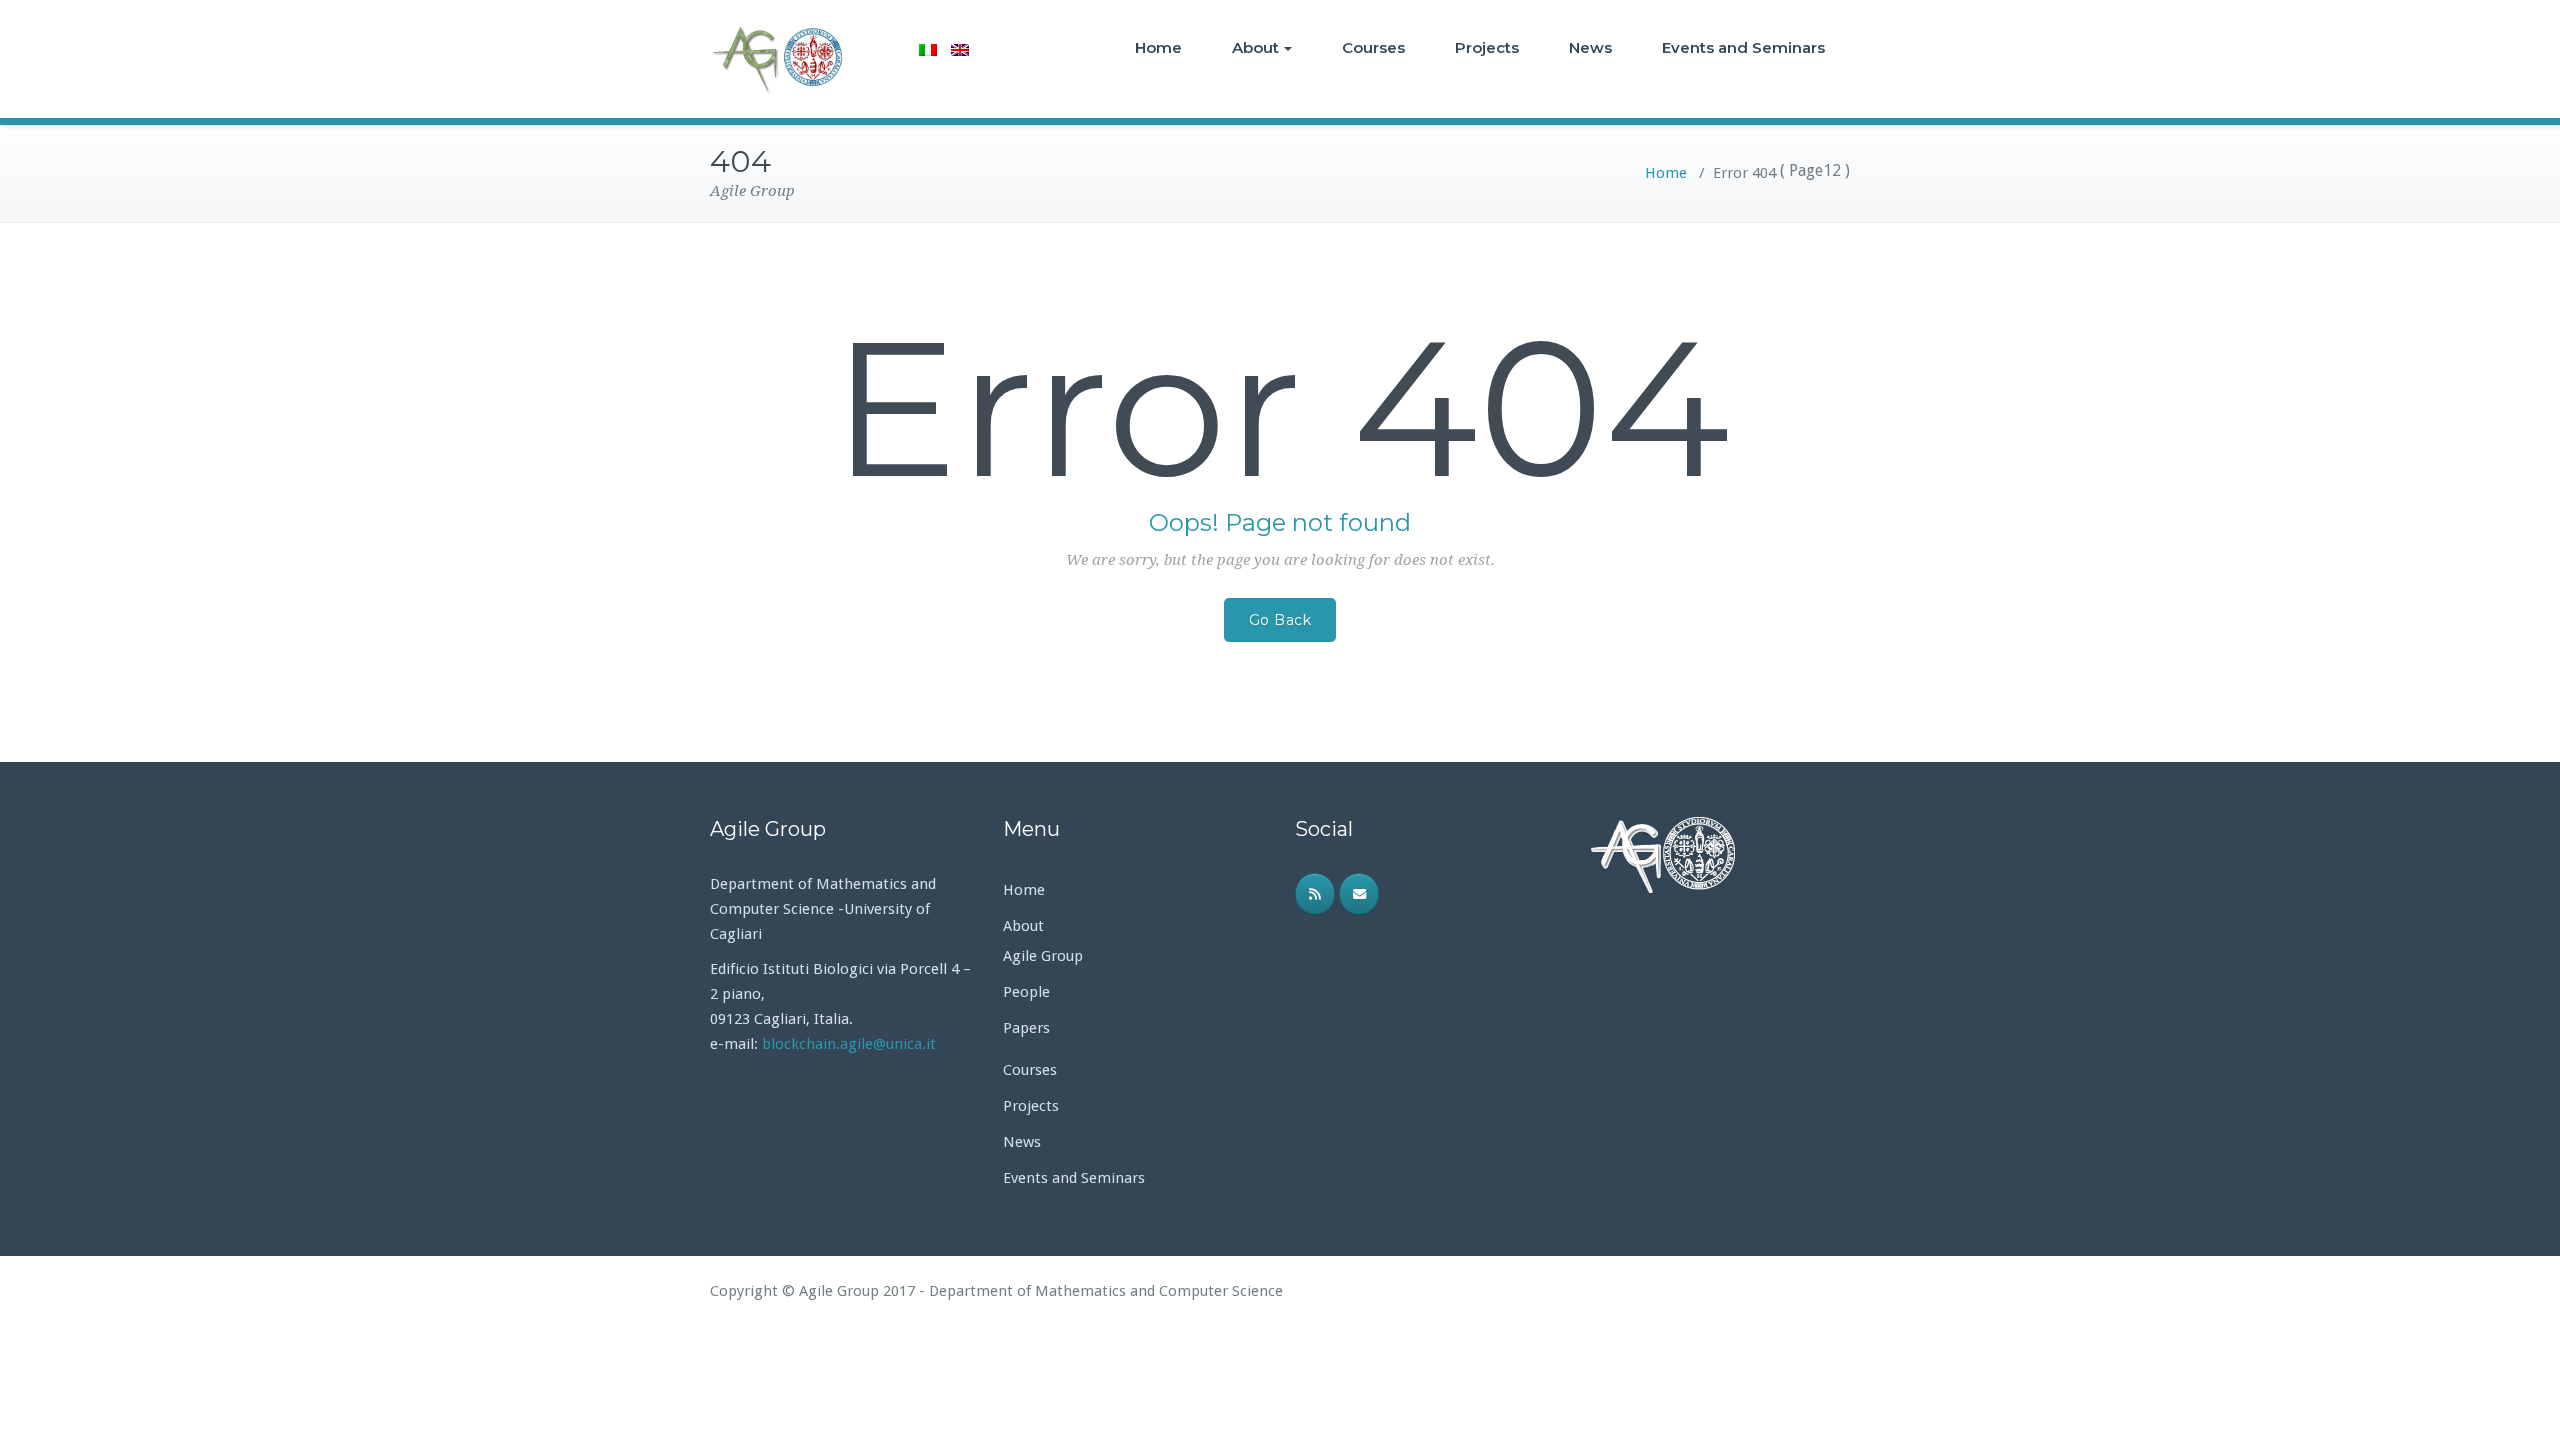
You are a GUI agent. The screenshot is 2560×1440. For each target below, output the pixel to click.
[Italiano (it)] (928, 50)
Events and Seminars (1743, 47)
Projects (1487, 47)
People (1026, 992)
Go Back (1280, 620)
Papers (1026, 1028)
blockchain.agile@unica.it (851, 1044)
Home (1158, 47)
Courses (1373, 47)
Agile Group (1043, 956)
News (1590, 47)
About (1255, 47)
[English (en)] (960, 50)
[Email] (1359, 894)
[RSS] (1315, 894)
